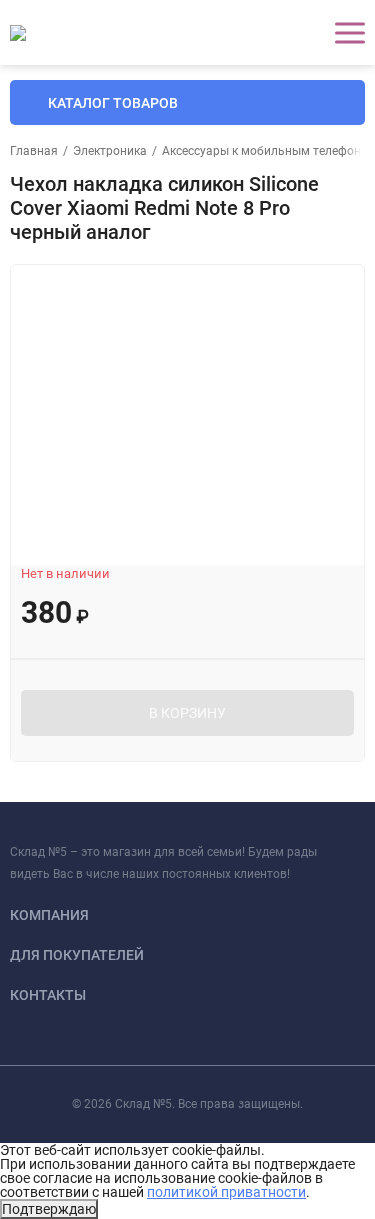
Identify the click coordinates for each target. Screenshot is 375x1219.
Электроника (110, 151)
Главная (34, 151)
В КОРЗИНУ (187, 713)
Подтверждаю (49, 1209)
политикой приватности (226, 1192)
